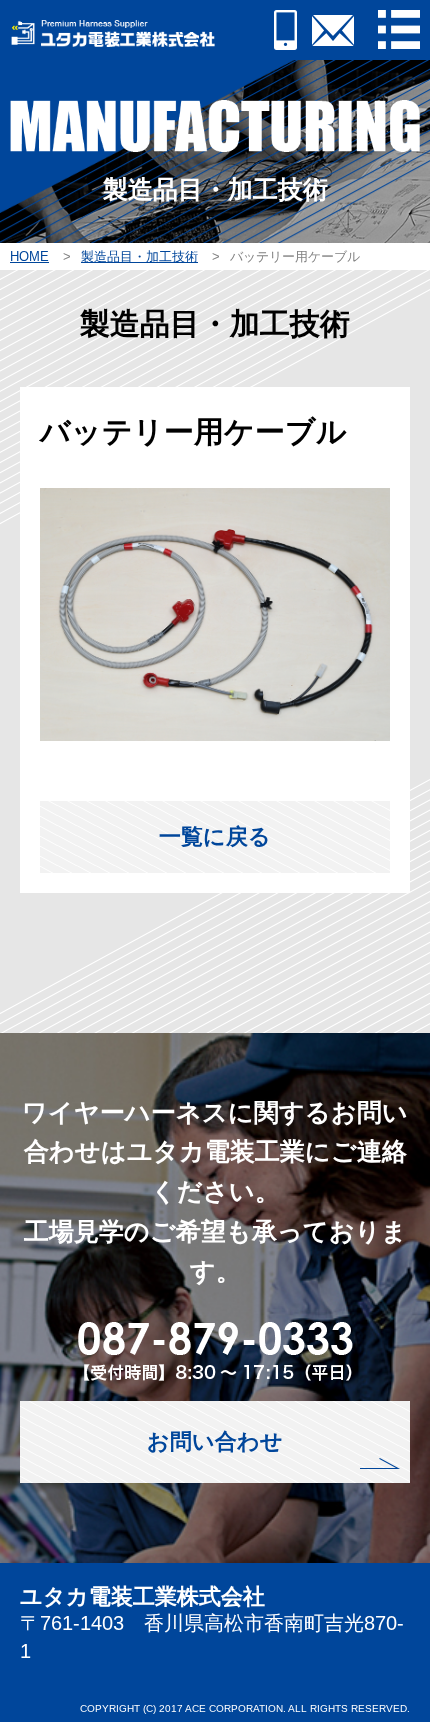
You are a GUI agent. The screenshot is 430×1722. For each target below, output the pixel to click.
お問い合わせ (215, 1441)
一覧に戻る (215, 836)
